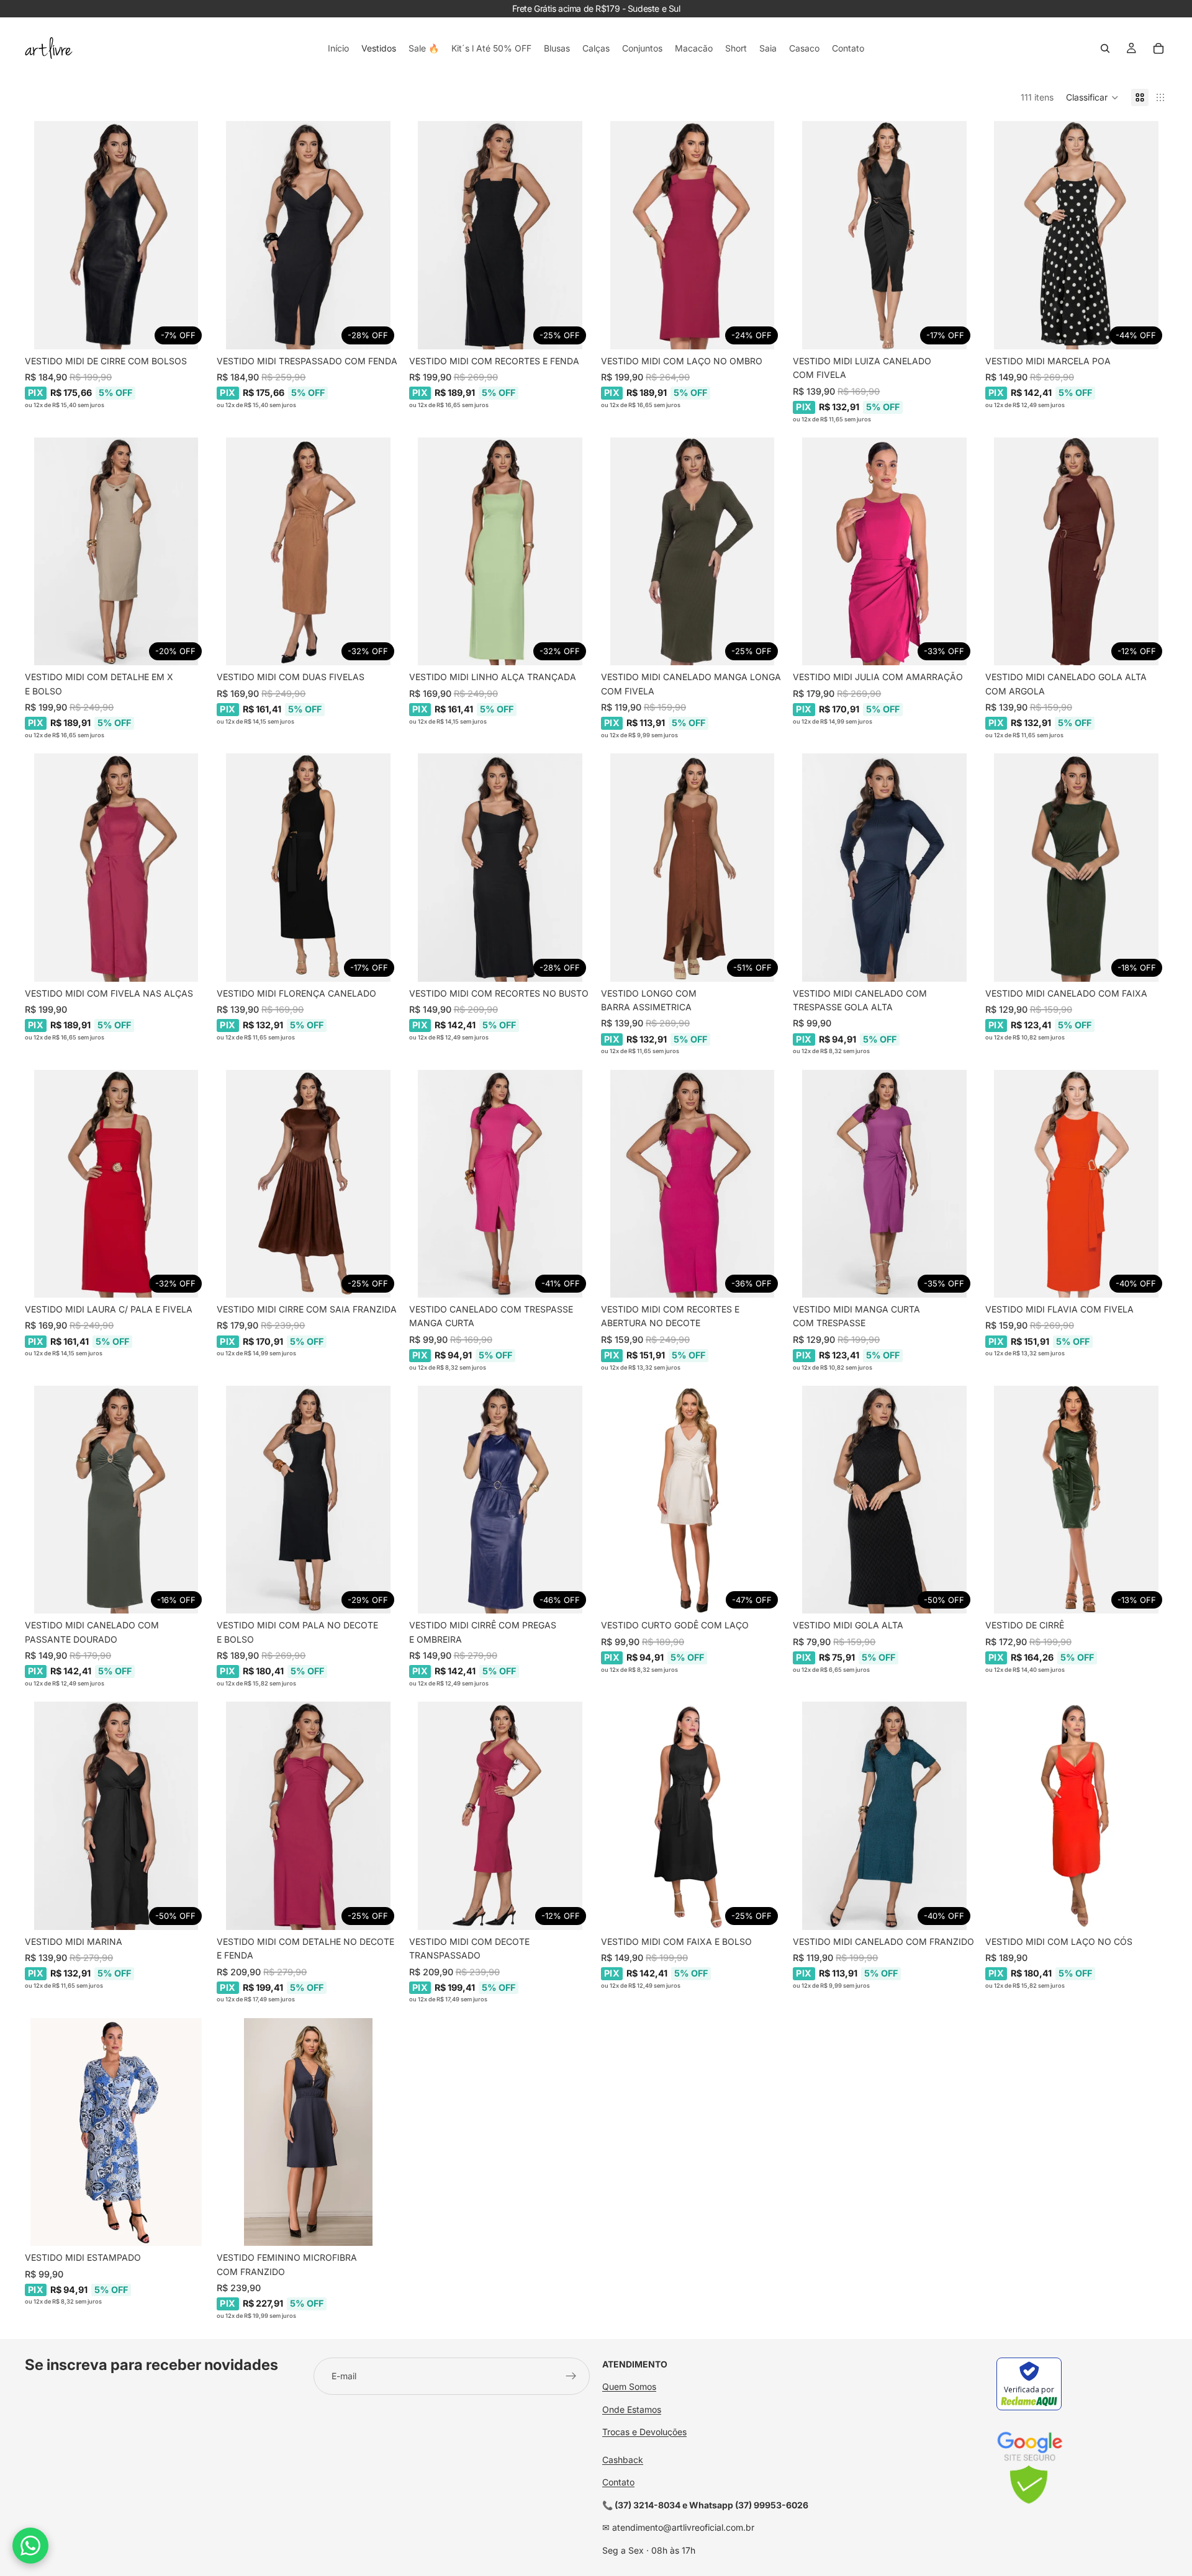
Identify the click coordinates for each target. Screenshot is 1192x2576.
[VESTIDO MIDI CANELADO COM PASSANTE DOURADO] (116, 1500)
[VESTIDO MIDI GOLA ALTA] (884, 1500)
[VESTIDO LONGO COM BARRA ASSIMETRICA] (692, 868)
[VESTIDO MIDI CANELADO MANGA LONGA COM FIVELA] (692, 552)
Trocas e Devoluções (644, 2432)
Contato (618, 2482)
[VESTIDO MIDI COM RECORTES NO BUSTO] (500, 868)
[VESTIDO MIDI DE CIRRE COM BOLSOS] (116, 235)
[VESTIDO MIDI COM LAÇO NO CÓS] (1076, 1816)
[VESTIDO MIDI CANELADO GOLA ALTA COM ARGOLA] (1076, 552)
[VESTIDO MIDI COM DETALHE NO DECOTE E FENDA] (308, 1816)
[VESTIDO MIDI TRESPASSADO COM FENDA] (308, 235)
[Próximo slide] (188, 235)
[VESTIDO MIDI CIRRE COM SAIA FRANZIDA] (308, 1184)
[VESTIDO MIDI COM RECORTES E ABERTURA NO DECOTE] (692, 1184)
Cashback (623, 2460)
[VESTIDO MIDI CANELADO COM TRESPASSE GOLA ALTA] (884, 868)
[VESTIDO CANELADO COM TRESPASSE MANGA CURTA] (500, 1184)
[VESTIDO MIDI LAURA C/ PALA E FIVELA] (116, 1184)
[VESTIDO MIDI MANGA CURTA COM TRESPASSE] (884, 1184)
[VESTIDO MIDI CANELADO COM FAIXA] (1076, 868)
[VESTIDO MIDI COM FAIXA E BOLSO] (692, 1816)
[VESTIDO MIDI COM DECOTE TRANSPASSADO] (500, 1816)
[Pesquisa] (1105, 48)
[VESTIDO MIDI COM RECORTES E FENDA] (500, 235)
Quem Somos (629, 2386)
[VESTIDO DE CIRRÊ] (1076, 1500)
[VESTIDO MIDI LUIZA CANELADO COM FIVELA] (884, 235)
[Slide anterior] (43, 235)
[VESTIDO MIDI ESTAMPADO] (116, 2132)
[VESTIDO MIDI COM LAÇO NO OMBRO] (692, 235)
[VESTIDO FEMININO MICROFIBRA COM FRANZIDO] (308, 2132)
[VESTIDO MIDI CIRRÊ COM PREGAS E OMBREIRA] (500, 1500)
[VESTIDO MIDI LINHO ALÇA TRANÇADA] (500, 552)
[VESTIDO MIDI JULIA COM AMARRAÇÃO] (884, 552)
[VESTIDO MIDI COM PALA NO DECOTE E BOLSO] (308, 1500)
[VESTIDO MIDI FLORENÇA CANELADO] (308, 868)
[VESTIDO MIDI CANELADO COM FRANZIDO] (884, 1816)
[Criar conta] (571, 2376)
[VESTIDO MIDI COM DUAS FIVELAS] (308, 552)
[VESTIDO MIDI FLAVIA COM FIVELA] (1076, 1184)
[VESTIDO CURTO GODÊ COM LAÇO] (692, 1500)
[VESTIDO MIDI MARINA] (116, 1816)
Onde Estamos (632, 2409)
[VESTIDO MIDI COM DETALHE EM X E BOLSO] (116, 552)
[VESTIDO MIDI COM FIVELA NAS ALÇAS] (116, 868)
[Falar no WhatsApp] (30, 2546)
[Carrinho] (1158, 48)
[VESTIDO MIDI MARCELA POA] (1076, 235)
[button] (1092, 97)
